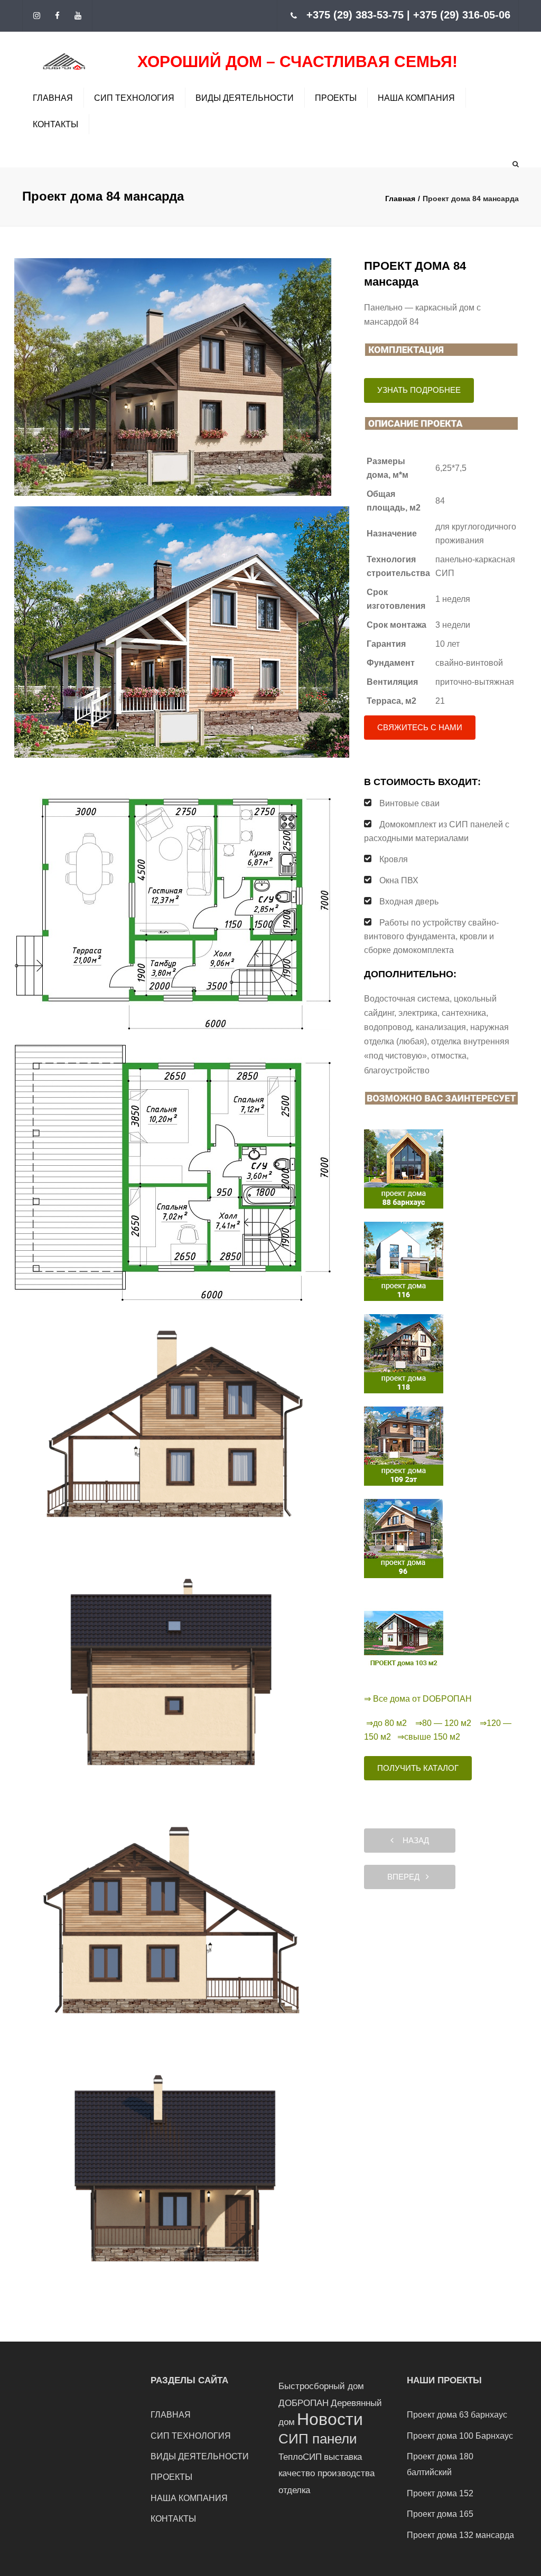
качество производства (327, 2473)
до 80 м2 (390, 1723)
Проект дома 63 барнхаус (457, 2415)
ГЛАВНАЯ (53, 98)
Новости (330, 2419)
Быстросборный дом (321, 2386)
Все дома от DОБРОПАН (422, 1699)
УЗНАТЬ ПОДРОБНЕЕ (419, 390)
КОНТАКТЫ (55, 124)
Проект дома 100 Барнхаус (460, 2436)
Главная (400, 199)
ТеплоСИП (300, 2457)
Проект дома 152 (440, 2493)
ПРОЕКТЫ (336, 98)
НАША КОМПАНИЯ (416, 98)
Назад (413, 1840)
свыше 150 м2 (432, 1737)
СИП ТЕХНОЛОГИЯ (134, 98)
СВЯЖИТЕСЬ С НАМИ (420, 727)
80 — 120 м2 (447, 1723)
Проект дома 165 (440, 2514)
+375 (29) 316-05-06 (462, 15)
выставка (343, 2457)
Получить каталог (418, 1768)
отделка (294, 2490)
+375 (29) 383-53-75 (355, 15)
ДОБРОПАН (304, 2403)
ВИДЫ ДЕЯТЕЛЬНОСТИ (245, 98)
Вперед (407, 1877)
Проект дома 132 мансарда (460, 2535)
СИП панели (318, 2439)
